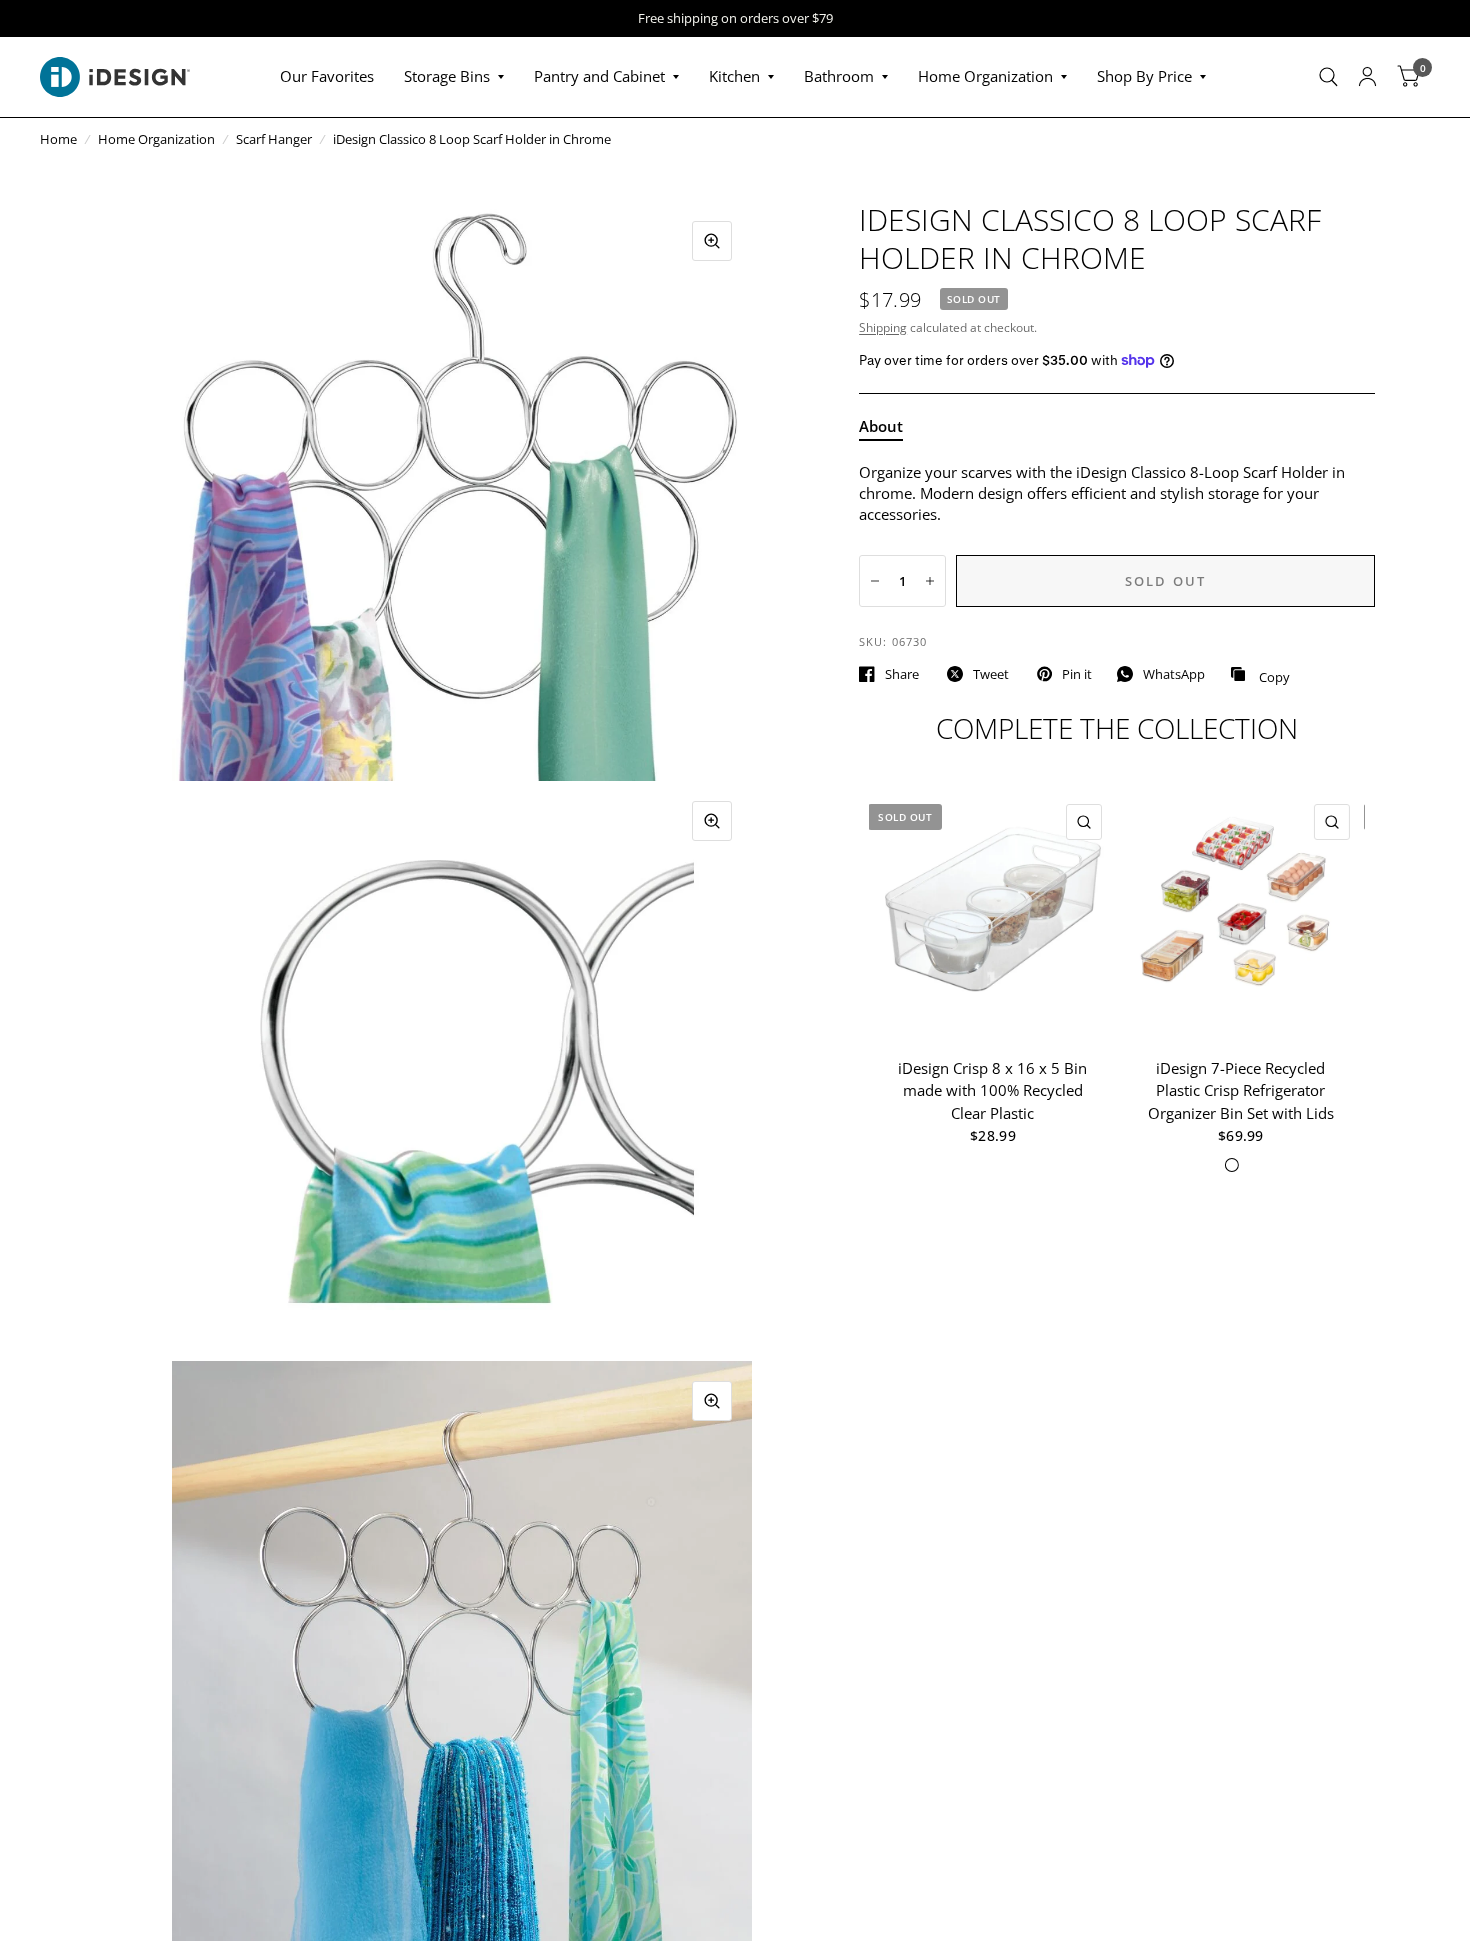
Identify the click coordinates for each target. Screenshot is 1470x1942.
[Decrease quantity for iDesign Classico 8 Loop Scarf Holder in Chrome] (875, 581)
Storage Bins (447, 76)
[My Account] (1367, 77)
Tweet (991, 674)
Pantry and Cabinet (599, 76)
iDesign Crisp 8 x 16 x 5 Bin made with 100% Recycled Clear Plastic (993, 1090)
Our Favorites (327, 76)
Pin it (1077, 674)
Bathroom (839, 76)
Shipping (883, 327)
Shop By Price (1144, 76)
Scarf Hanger (274, 139)
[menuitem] (327, 77)
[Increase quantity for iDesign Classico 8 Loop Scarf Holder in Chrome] (930, 581)
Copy (1260, 675)
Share (902, 674)
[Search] (1328, 77)
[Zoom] (712, 241)
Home (58, 139)
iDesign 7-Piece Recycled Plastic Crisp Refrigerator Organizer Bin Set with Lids (1241, 1090)
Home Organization (985, 76)
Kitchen (734, 76)
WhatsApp (1174, 674)
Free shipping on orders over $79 (735, 18)
